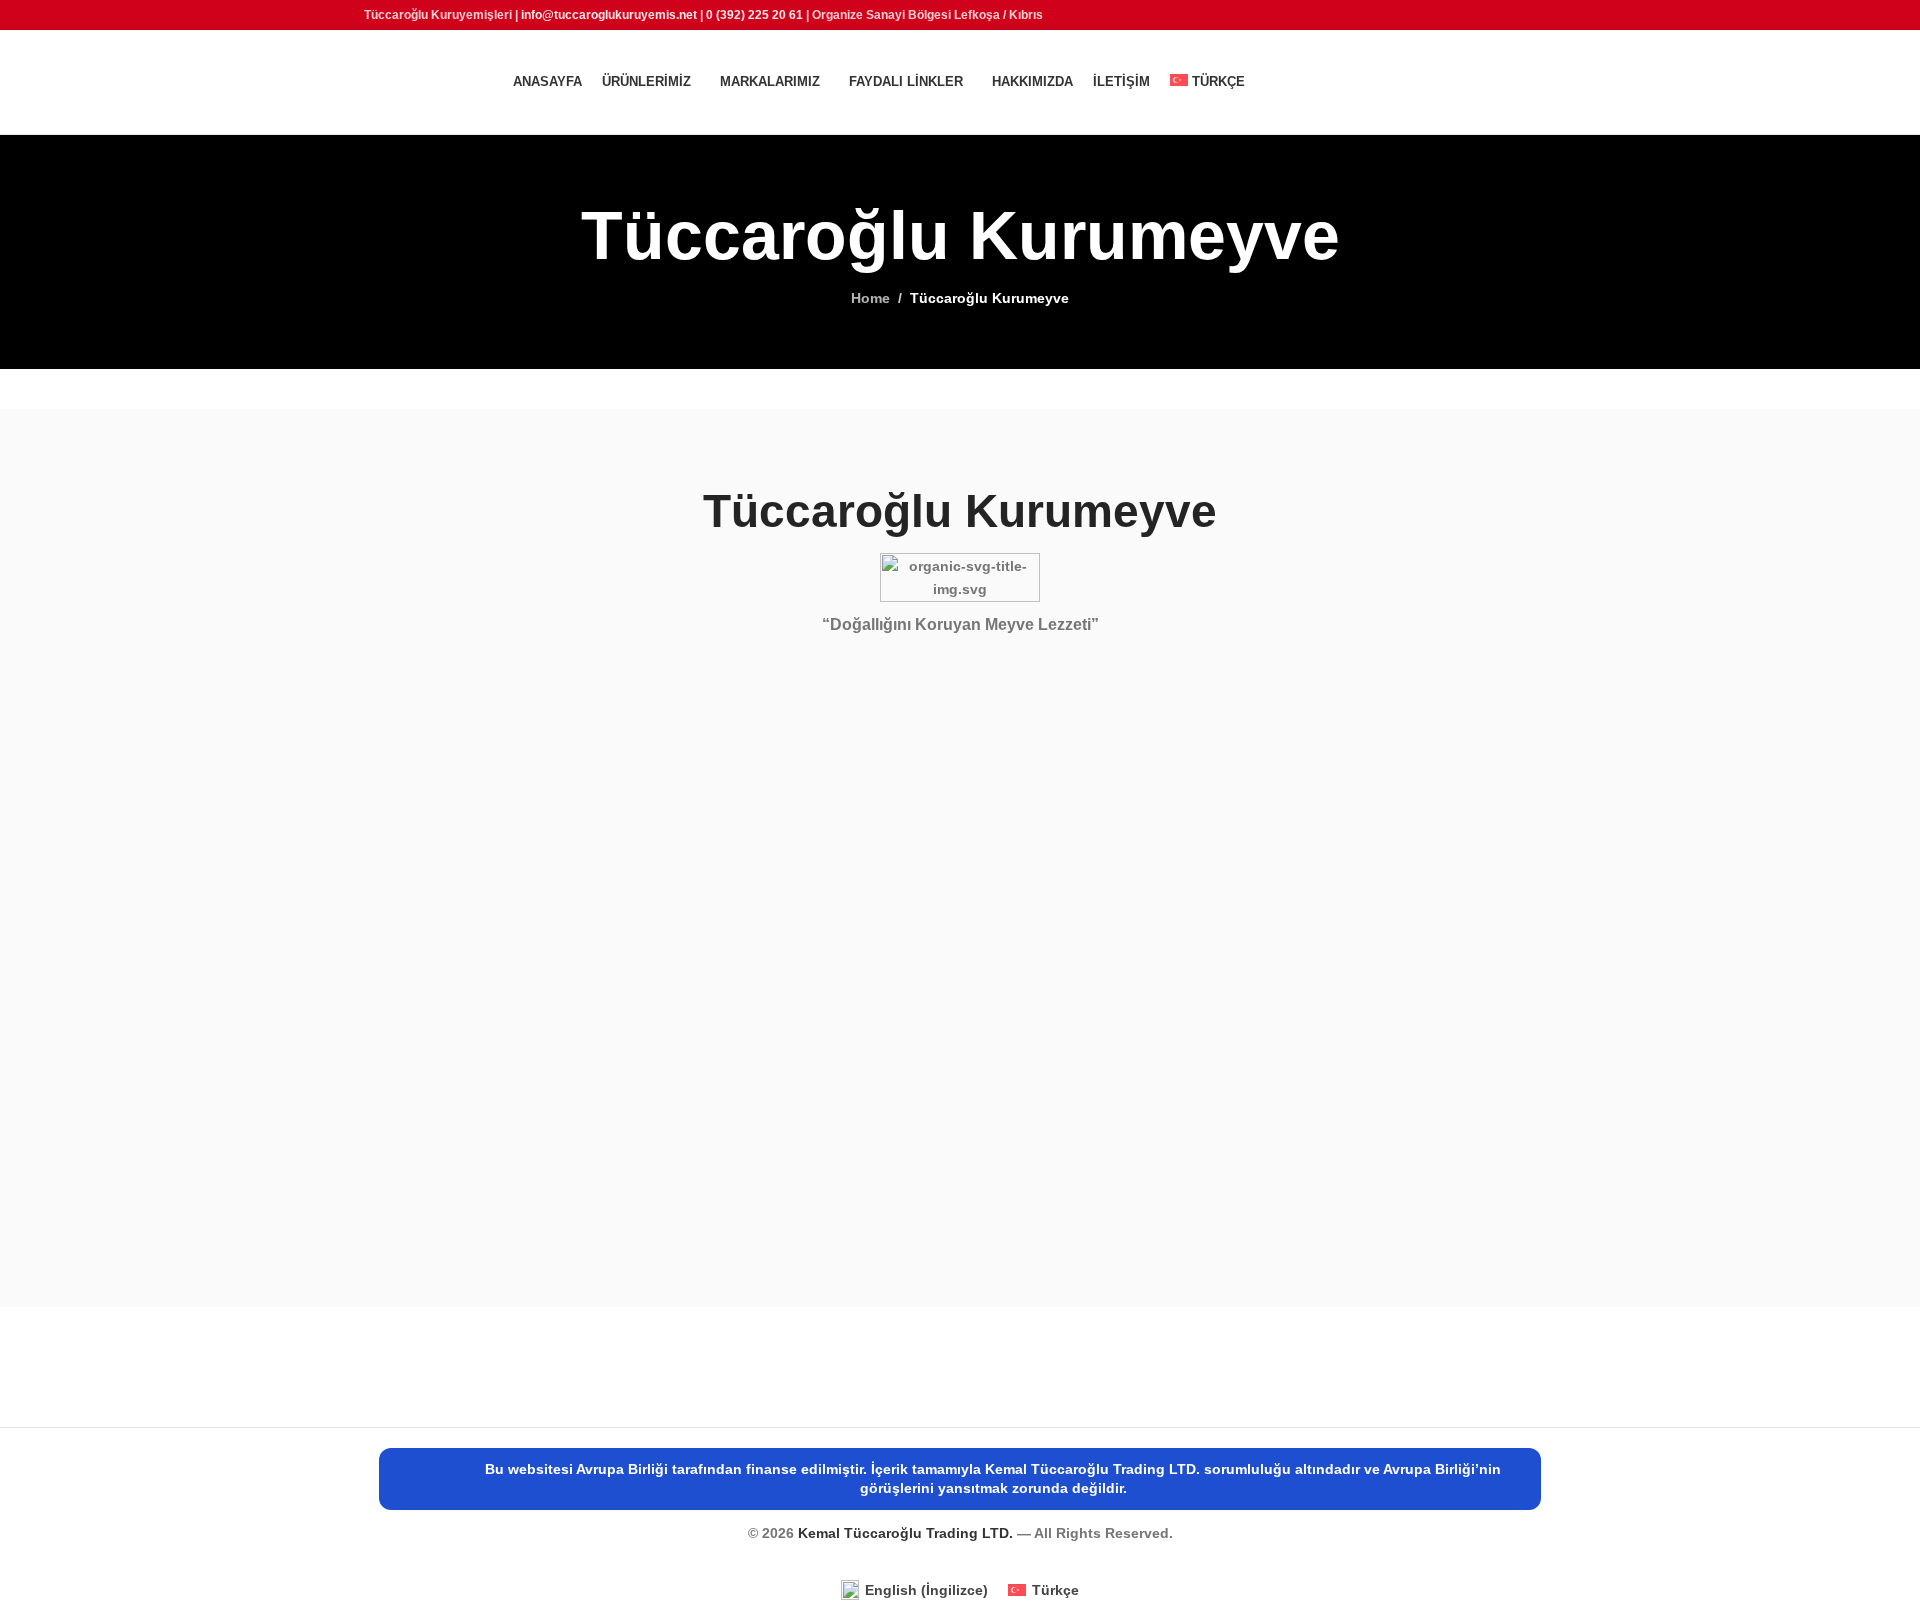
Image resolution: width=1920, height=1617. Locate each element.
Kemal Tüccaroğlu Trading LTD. (907, 1533)
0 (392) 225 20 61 (754, 15)
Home (870, 298)
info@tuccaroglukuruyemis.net (609, 15)
